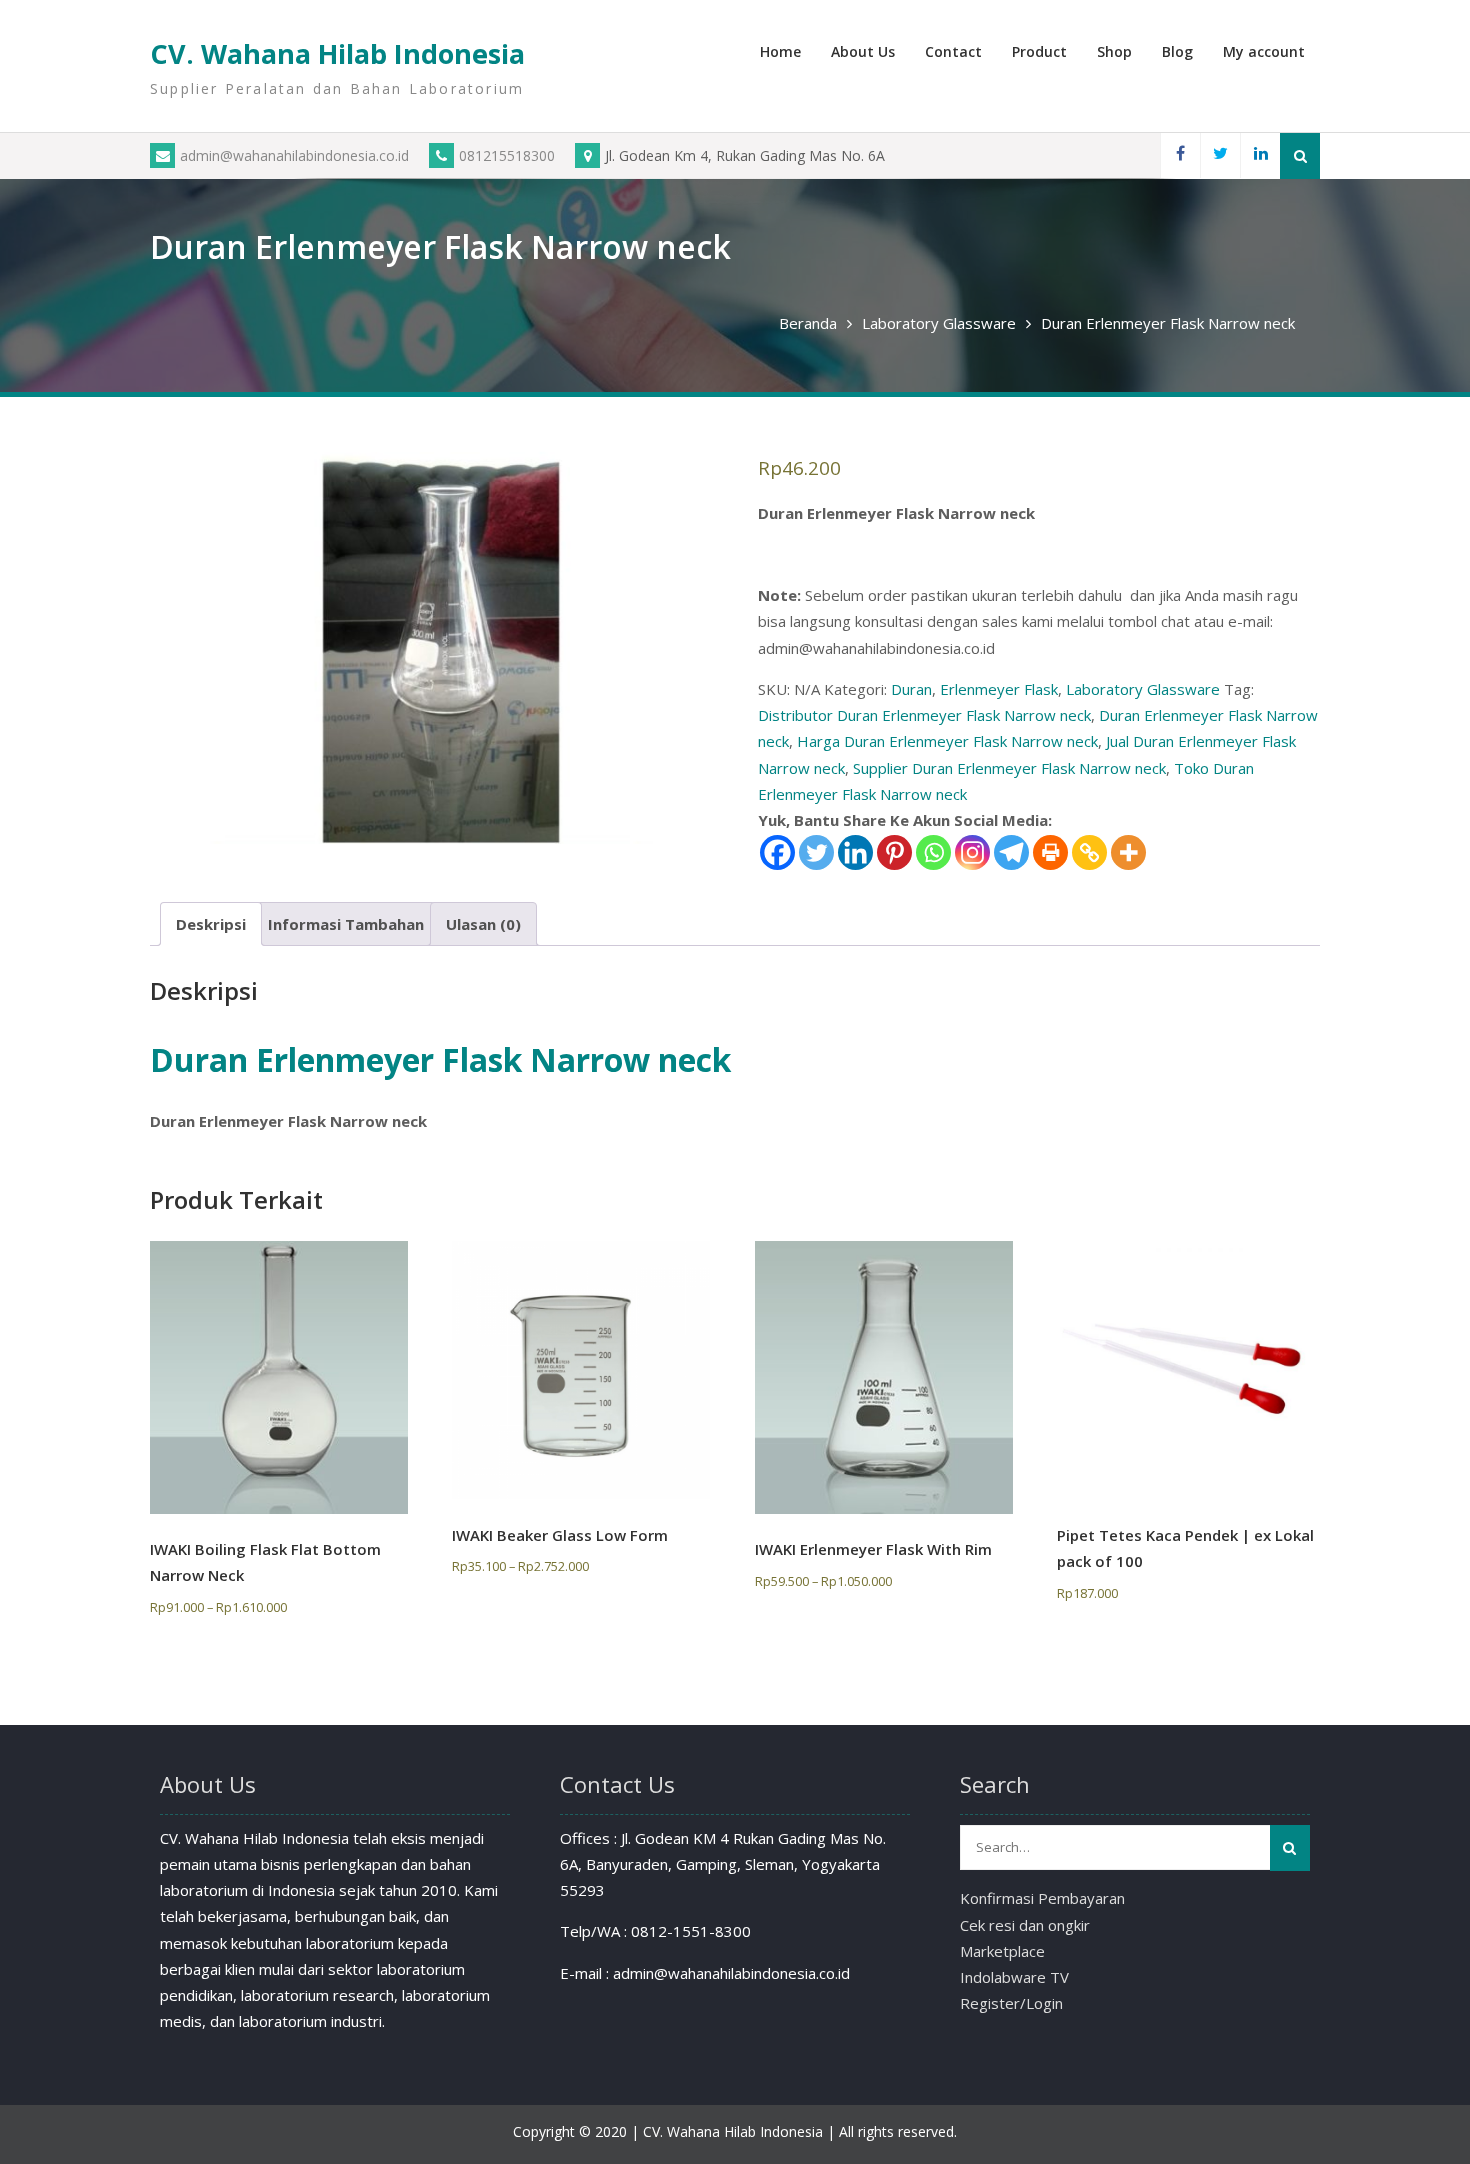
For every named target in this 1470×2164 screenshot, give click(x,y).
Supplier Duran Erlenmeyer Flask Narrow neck (1009, 768)
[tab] (211, 923)
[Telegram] (1011, 852)
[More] (1128, 852)
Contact (953, 51)
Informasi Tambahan (346, 924)
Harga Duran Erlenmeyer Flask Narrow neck (947, 741)
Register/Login (1011, 2003)
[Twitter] (1220, 155)
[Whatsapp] (933, 852)
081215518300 (507, 155)
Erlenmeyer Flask (999, 689)
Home (780, 51)
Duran (911, 689)
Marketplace (1002, 1951)
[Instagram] (972, 852)
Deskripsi (211, 924)
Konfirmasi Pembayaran (1042, 1898)
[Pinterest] (894, 852)
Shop (1114, 51)
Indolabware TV (1014, 1977)
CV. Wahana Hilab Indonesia (337, 53)
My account (1264, 51)
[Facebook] (1180, 155)
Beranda (808, 323)
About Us (863, 51)
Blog (1177, 51)
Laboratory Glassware (939, 323)
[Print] (1050, 852)
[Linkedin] (1260, 155)
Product (1039, 51)
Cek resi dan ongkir (1025, 1925)
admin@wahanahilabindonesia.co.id (294, 155)
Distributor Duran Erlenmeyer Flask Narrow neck (924, 715)
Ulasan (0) (483, 924)
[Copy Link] (1089, 852)
